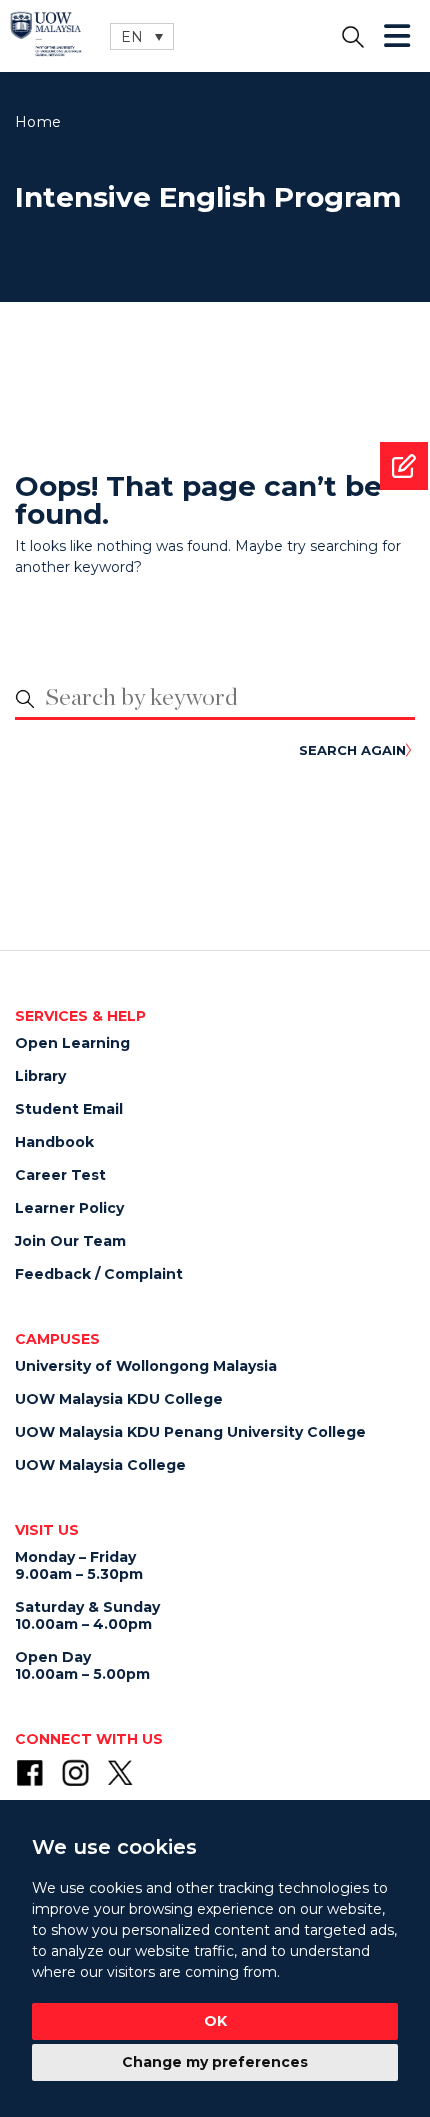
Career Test (60, 1175)
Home (38, 122)
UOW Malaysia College (100, 1465)
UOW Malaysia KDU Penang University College (190, 1432)
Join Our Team (70, 1241)
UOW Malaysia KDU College (119, 1399)
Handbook (54, 1142)
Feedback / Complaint (99, 1274)
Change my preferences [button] (215, 2062)
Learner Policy (69, 1208)
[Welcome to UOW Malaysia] (46, 32)
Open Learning (72, 1043)
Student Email (69, 1109)
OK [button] (215, 2021)
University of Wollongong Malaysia (146, 1366)
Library (40, 1076)
